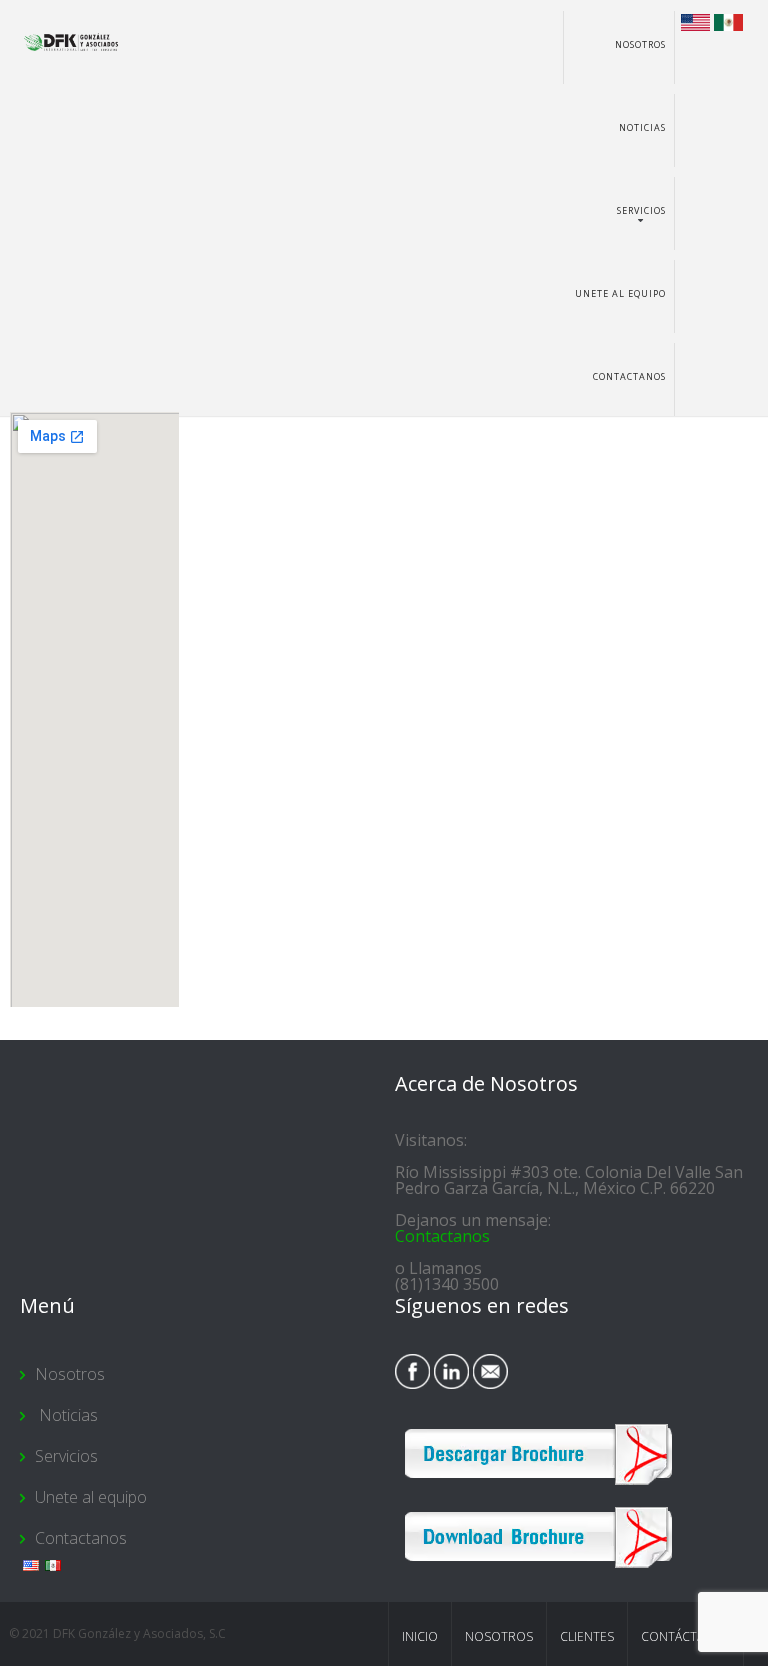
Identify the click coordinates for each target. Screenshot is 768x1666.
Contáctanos (685, 1636)
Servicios (641, 210)
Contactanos (629, 376)
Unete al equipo (620, 293)
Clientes (587, 1636)
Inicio (420, 1636)
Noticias (641, 127)
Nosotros (640, 44)
